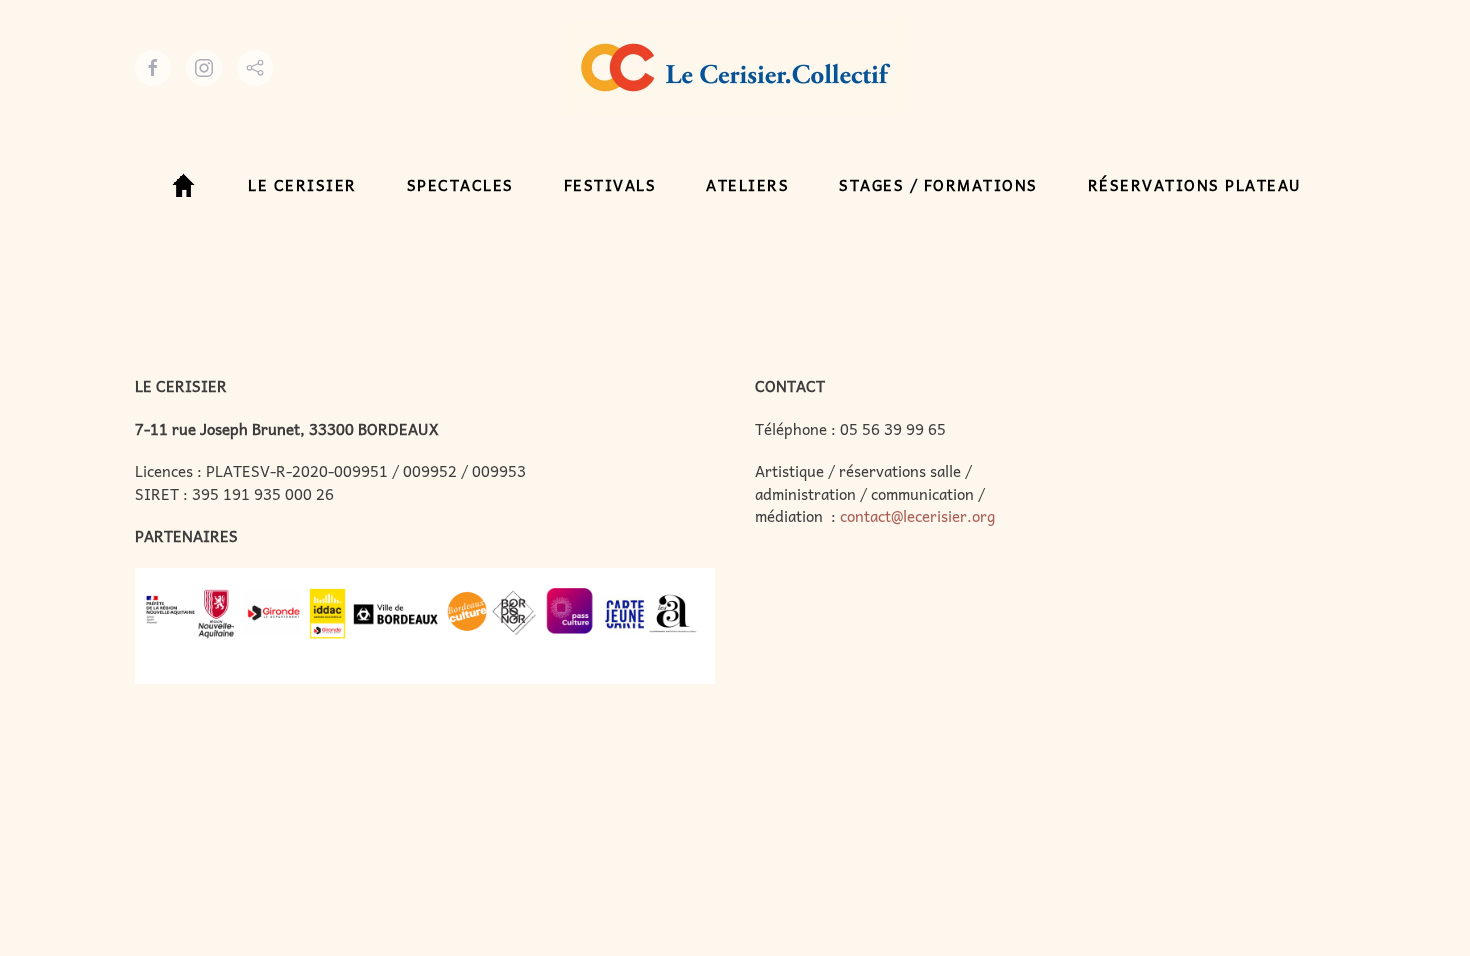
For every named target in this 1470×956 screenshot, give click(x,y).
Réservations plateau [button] (1195, 185)
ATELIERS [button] (747, 185)
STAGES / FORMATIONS (938, 185)
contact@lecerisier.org (917, 516)
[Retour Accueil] (735, 67)
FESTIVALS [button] (610, 185)
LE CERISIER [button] (302, 185)
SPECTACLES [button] (460, 185)
